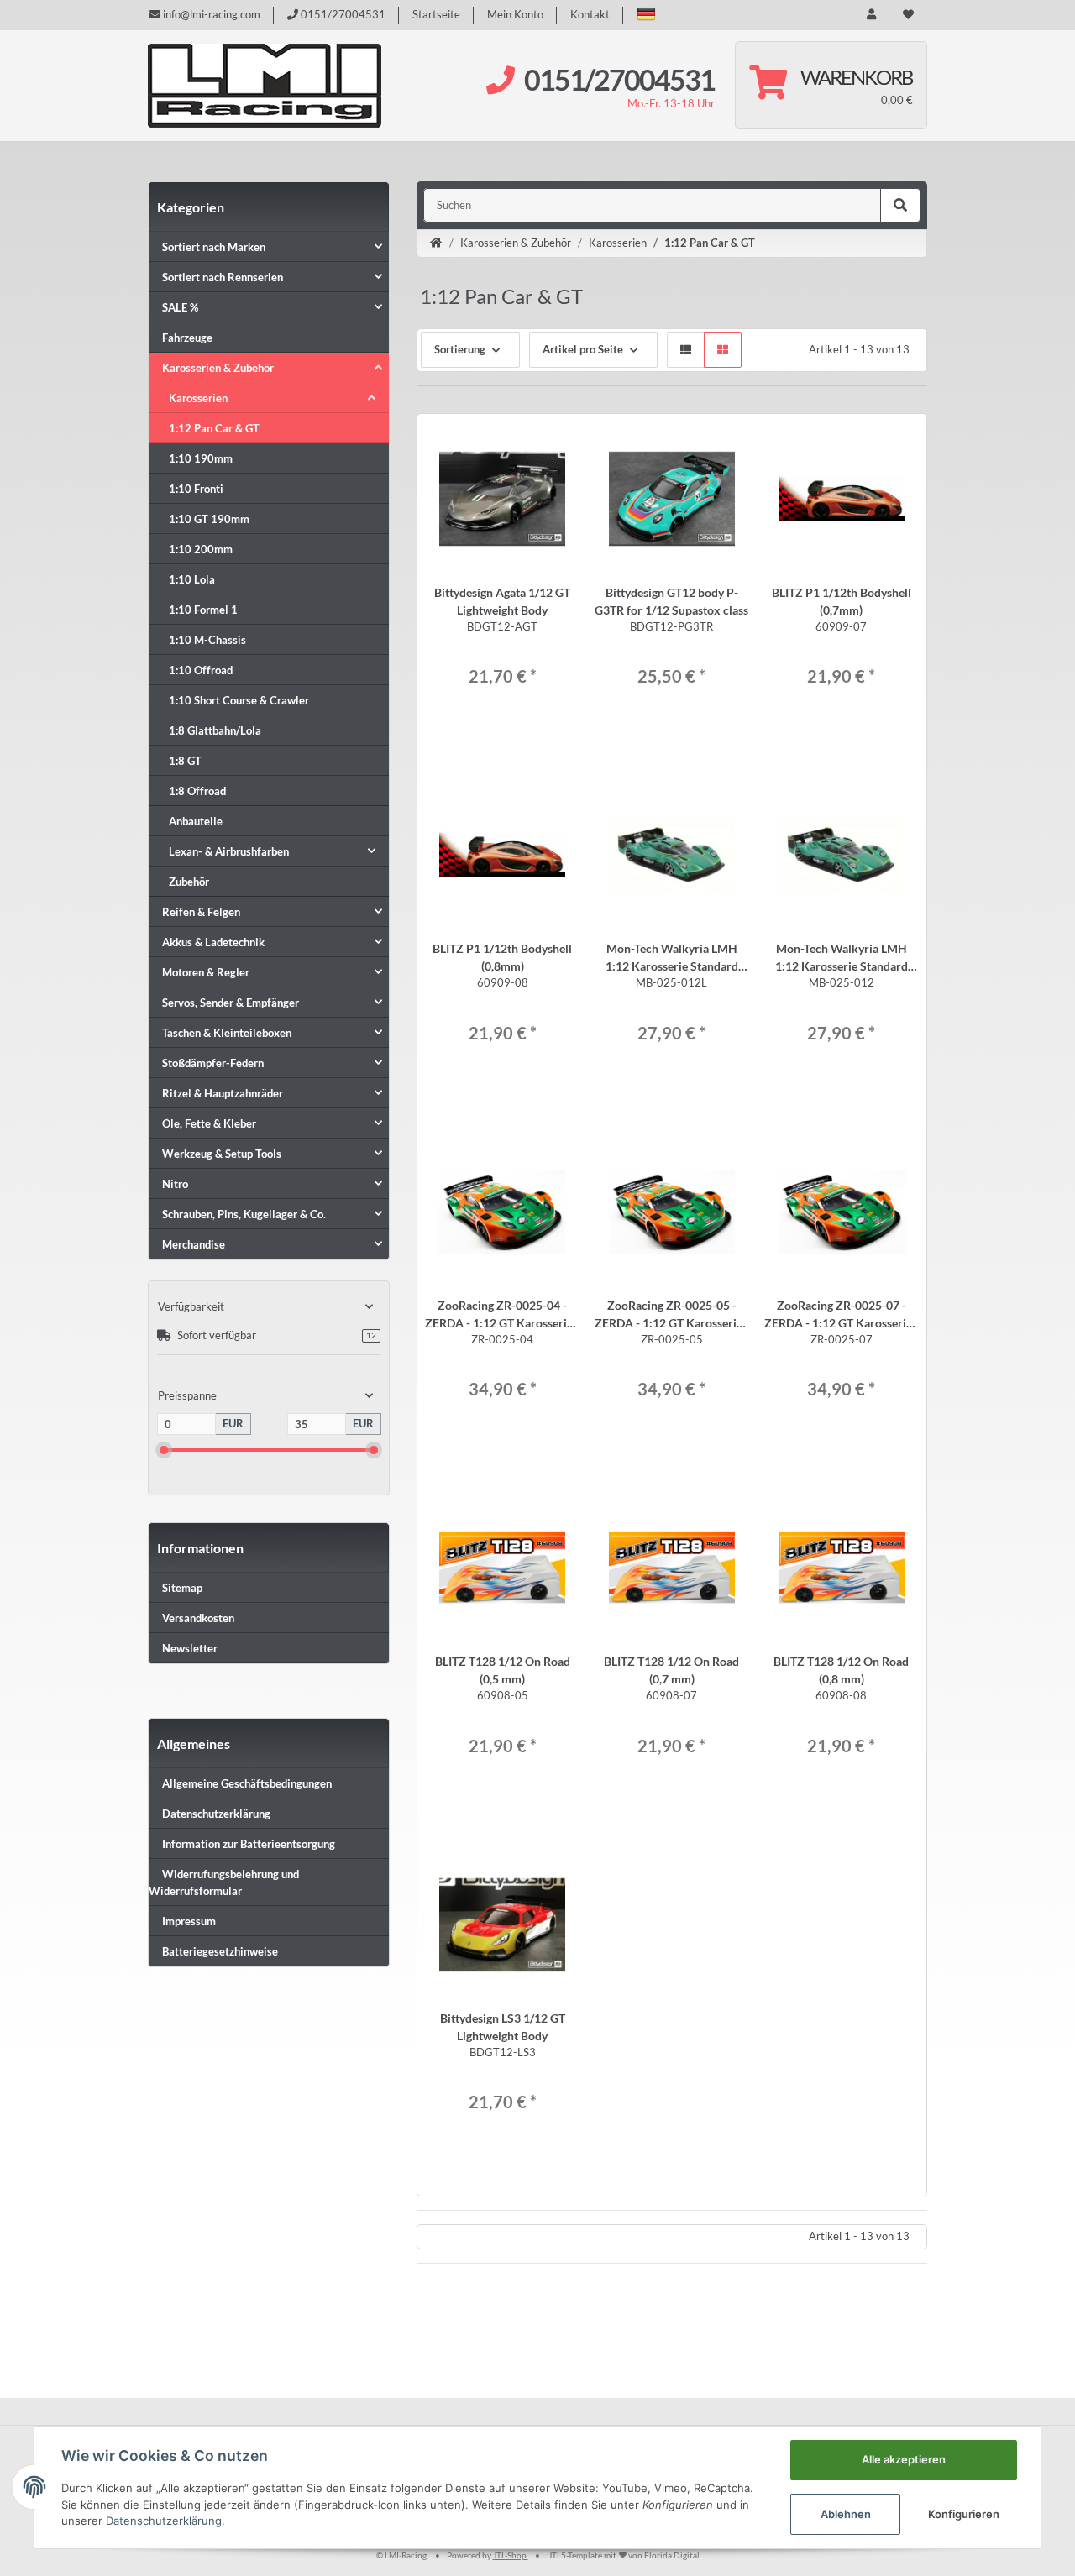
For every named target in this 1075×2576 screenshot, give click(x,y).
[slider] (164, 1450)
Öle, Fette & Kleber (209, 1123)
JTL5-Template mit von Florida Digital (624, 2555)
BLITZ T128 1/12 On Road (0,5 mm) (503, 1670)
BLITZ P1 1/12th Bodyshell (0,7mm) (842, 601)
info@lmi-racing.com (210, 14)
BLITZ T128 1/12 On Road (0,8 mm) (841, 1670)
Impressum (189, 1921)
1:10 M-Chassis (207, 640)
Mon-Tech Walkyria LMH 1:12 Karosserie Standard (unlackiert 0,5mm (672, 958)
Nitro (175, 1184)
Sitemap (182, 1588)
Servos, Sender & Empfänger (231, 1003)
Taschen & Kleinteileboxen (227, 1033)
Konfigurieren (964, 2514)
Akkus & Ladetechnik (213, 942)
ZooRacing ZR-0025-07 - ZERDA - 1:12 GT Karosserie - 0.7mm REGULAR (842, 1315)
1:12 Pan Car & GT (214, 428)
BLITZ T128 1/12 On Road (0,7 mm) (671, 1670)
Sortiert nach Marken (214, 247)
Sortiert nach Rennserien (223, 277)
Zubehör (189, 882)
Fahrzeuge (187, 338)
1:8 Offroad (197, 791)
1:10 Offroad (201, 670)
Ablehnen (846, 2514)
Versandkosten (198, 1618)
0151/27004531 (342, 14)
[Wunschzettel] (908, 15)
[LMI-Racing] (265, 86)
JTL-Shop (511, 2555)
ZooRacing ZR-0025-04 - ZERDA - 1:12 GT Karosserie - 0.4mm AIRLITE (502, 1315)
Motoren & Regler (206, 972)
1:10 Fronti (196, 489)
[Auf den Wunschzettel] (558, 442)
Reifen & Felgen (201, 912)
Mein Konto (515, 14)
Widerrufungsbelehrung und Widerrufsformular (224, 1882)
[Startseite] (436, 243)
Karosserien (198, 398)
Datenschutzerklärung (216, 1814)
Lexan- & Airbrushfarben (229, 851)
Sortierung (460, 349)
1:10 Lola (192, 579)
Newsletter (190, 1648)
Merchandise (194, 1244)
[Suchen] (900, 206)
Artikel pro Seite (583, 349)
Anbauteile (196, 821)
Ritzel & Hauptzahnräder (223, 1093)
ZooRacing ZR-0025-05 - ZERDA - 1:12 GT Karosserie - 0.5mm (672, 1315)
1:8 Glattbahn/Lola (215, 730)
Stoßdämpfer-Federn (213, 1063)
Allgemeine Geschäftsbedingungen (247, 1783)
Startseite (436, 14)
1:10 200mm (201, 549)
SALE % (180, 307)
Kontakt (590, 14)
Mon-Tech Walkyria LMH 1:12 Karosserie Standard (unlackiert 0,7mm (842, 958)
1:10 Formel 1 (203, 610)
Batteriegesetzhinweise (220, 1951)
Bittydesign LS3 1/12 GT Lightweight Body (503, 2027)
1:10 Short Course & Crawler (239, 700)
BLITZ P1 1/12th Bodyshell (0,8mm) (502, 957)
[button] (646, 14)
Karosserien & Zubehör (218, 368)
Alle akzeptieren (904, 2459)
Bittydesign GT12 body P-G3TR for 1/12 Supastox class (671, 601)
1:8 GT (185, 761)
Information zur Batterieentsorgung (249, 1844)
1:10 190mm (201, 458)
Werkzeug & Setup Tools (222, 1154)
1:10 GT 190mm (209, 519)
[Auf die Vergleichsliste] (528, 442)
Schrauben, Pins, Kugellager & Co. (244, 1214)
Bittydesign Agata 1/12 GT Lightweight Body (502, 601)
